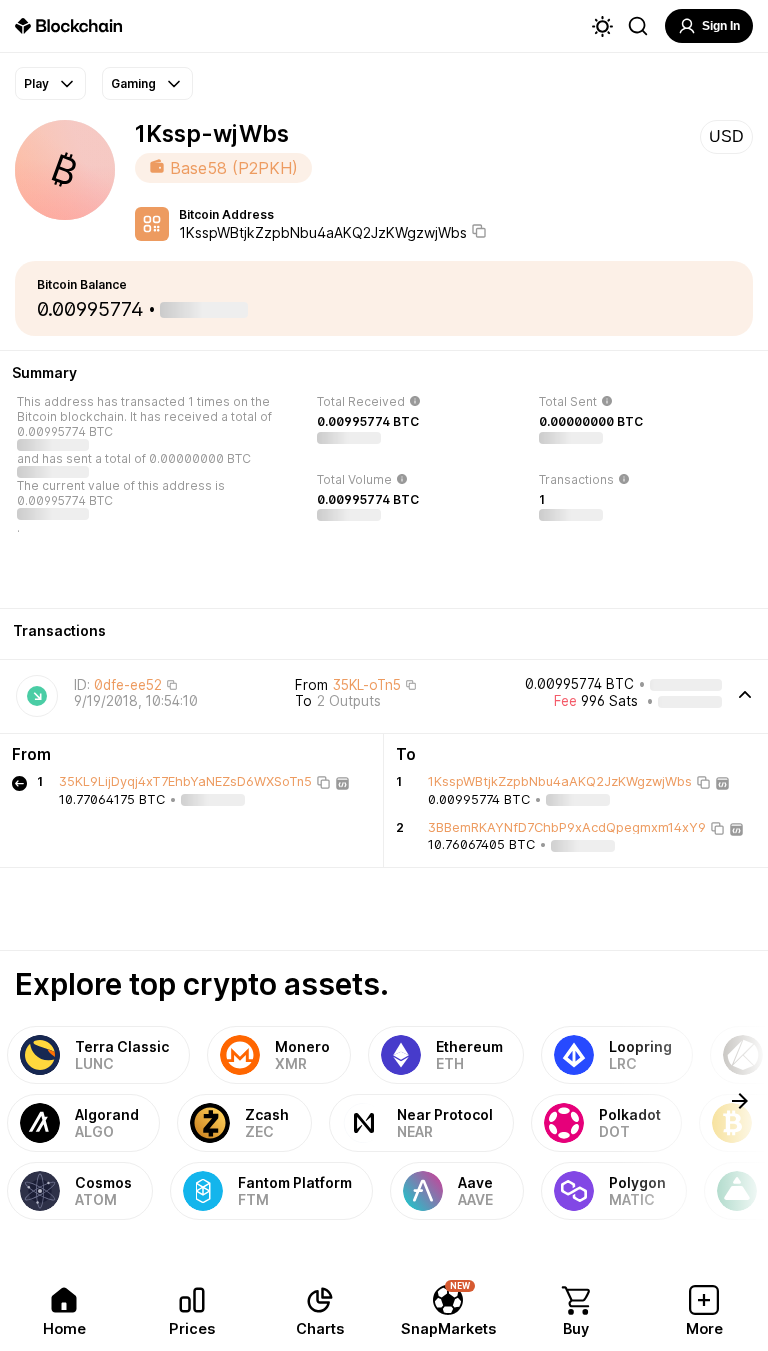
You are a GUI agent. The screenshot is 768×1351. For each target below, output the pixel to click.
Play (36, 83)
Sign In (721, 26)
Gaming (133, 83)
